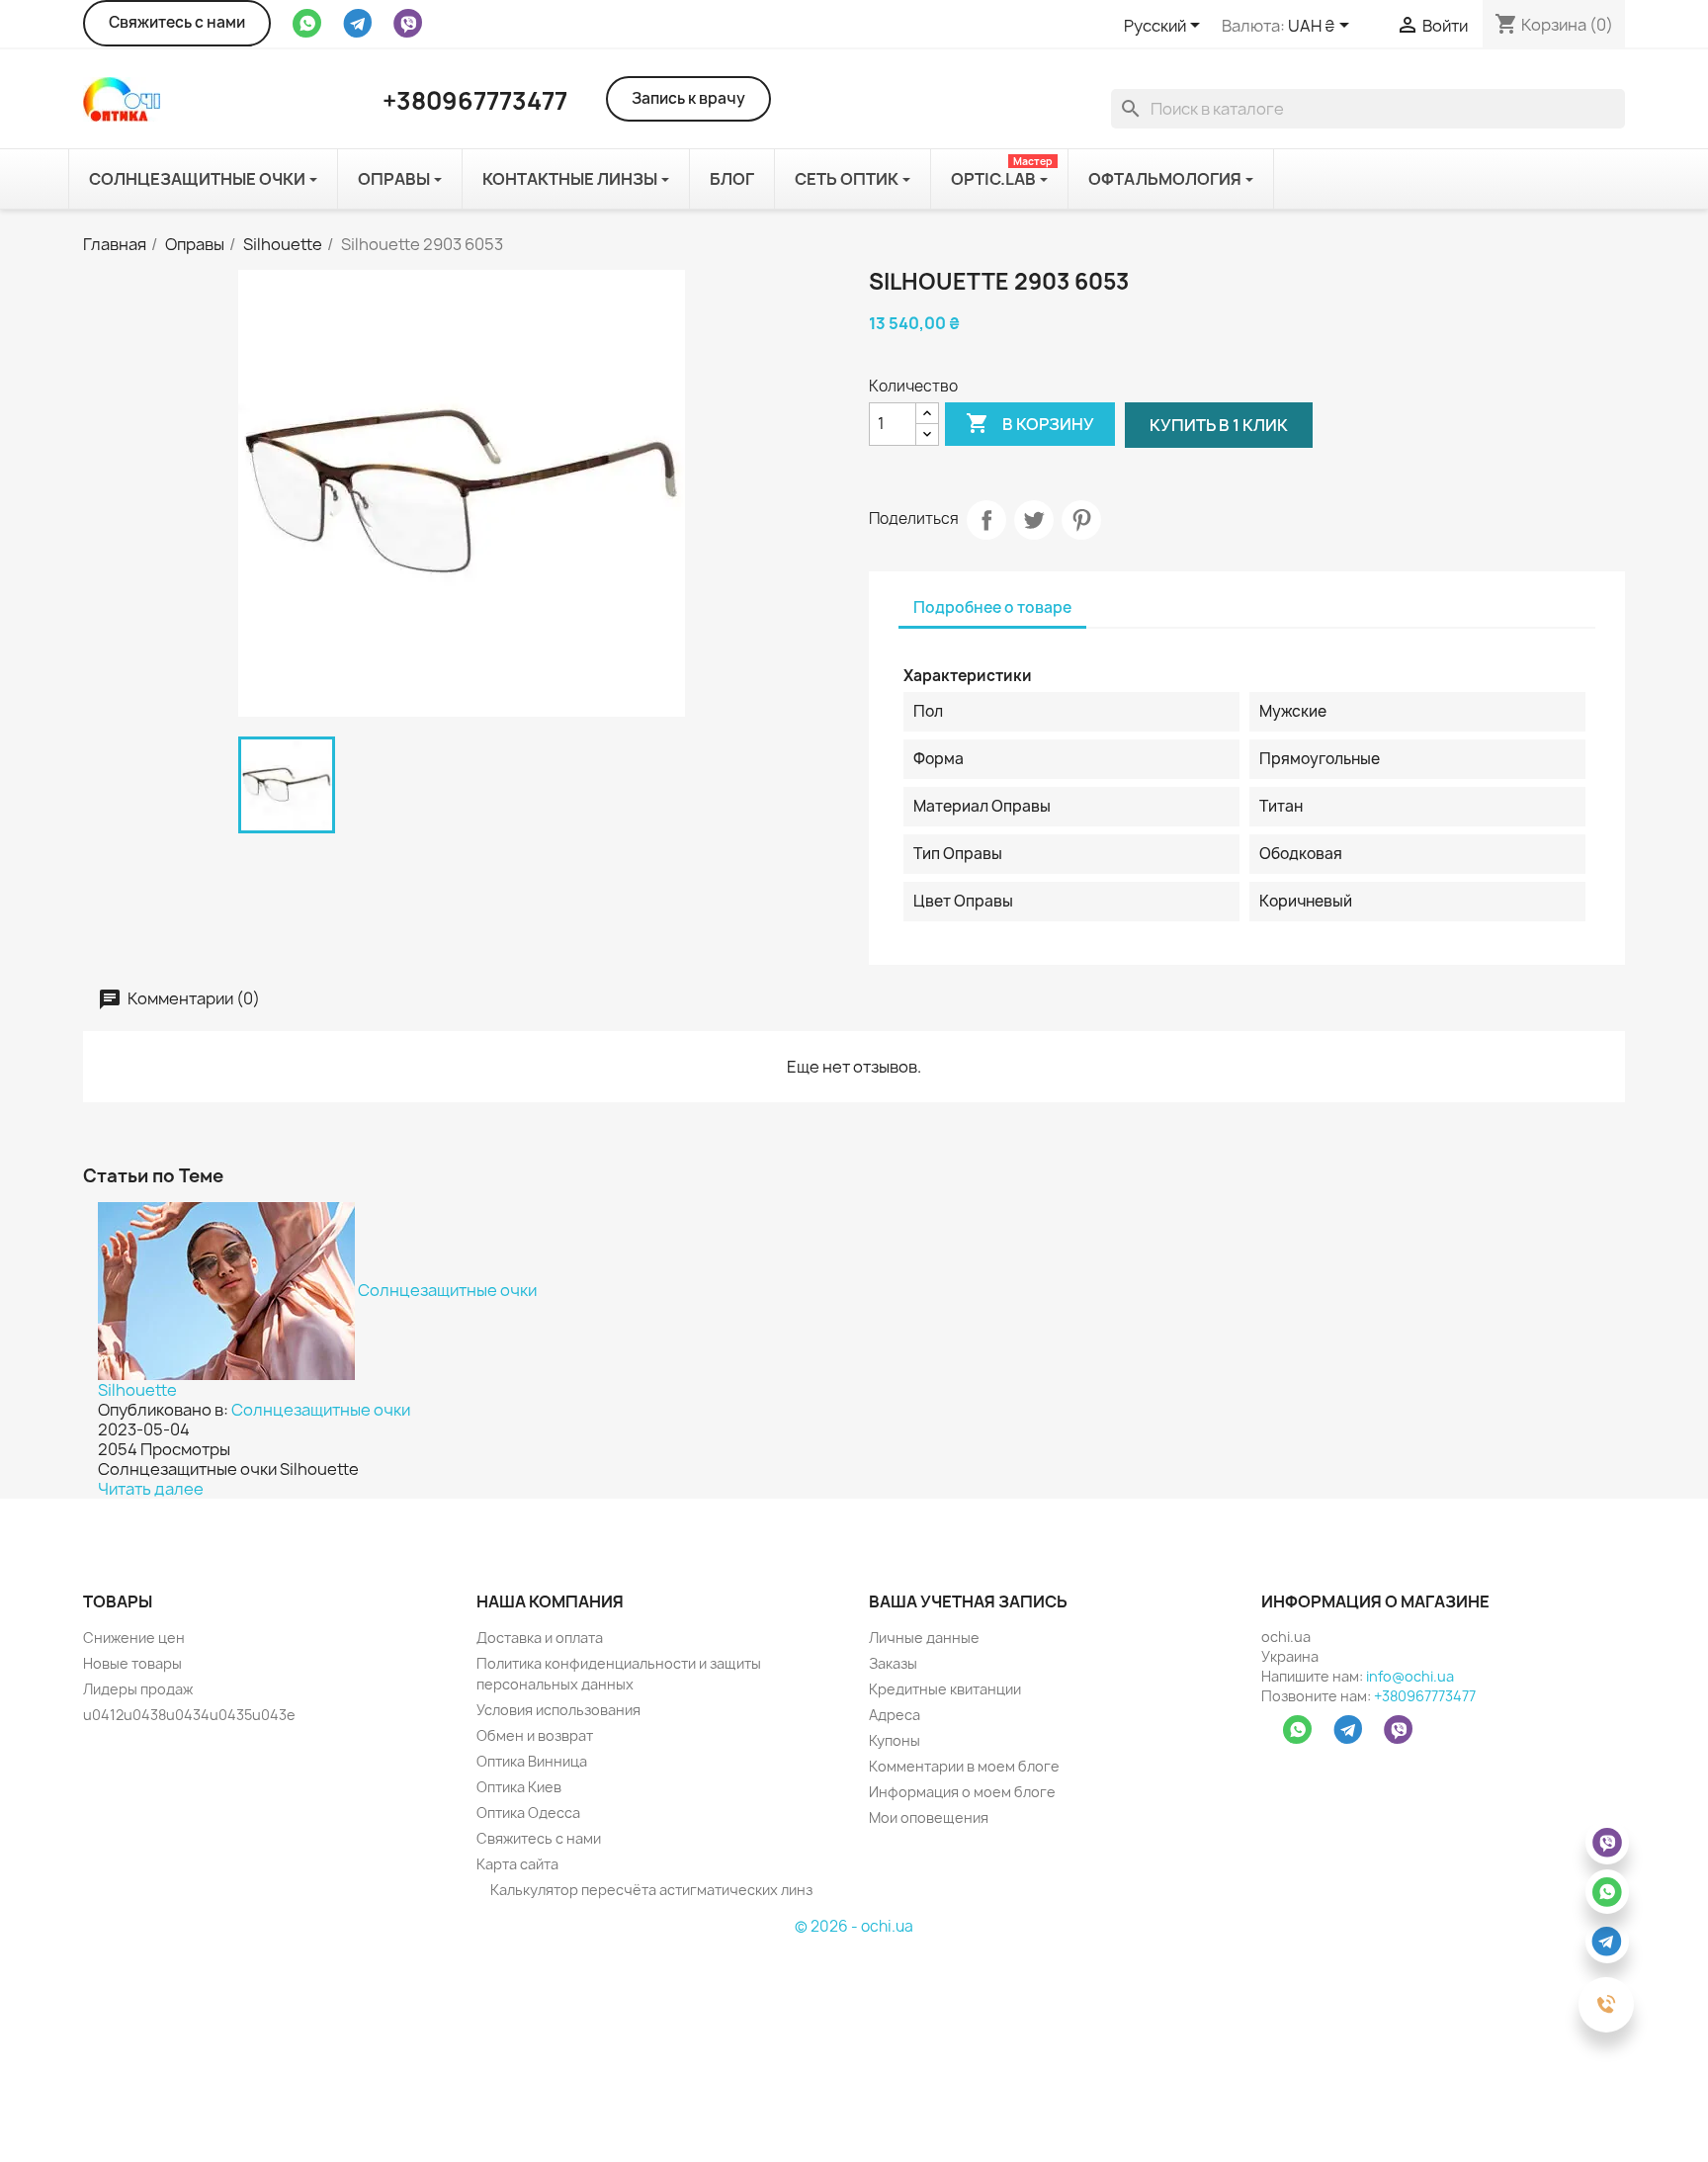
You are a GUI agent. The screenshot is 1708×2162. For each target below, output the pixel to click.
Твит (1034, 520)
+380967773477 (1425, 1696)
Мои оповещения (929, 1817)
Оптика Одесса (528, 1813)
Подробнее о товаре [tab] (992, 607)
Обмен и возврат (535, 1735)
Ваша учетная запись (968, 1601)
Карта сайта (517, 1864)
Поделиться (986, 520)
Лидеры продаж (138, 1689)
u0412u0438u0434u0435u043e (189, 1715)
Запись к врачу (688, 98)
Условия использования (558, 1710)
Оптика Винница (532, 1761)
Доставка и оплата (540, 1638)
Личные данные (924, 1638)
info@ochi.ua (1410, 1676)
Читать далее (151, 1489)
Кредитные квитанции (945, 1689)
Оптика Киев (519, 1787)
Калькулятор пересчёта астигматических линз (650, 1890)
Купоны (895, 1740)
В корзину (1030, 423)
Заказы (893, 1663)
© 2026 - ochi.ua (854, 1926)
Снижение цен (134, 1638)
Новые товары (132, 1663)
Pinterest (1081, 520)
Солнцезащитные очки (321, 1410)
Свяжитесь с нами (177, 22)
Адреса (895, 1715)
